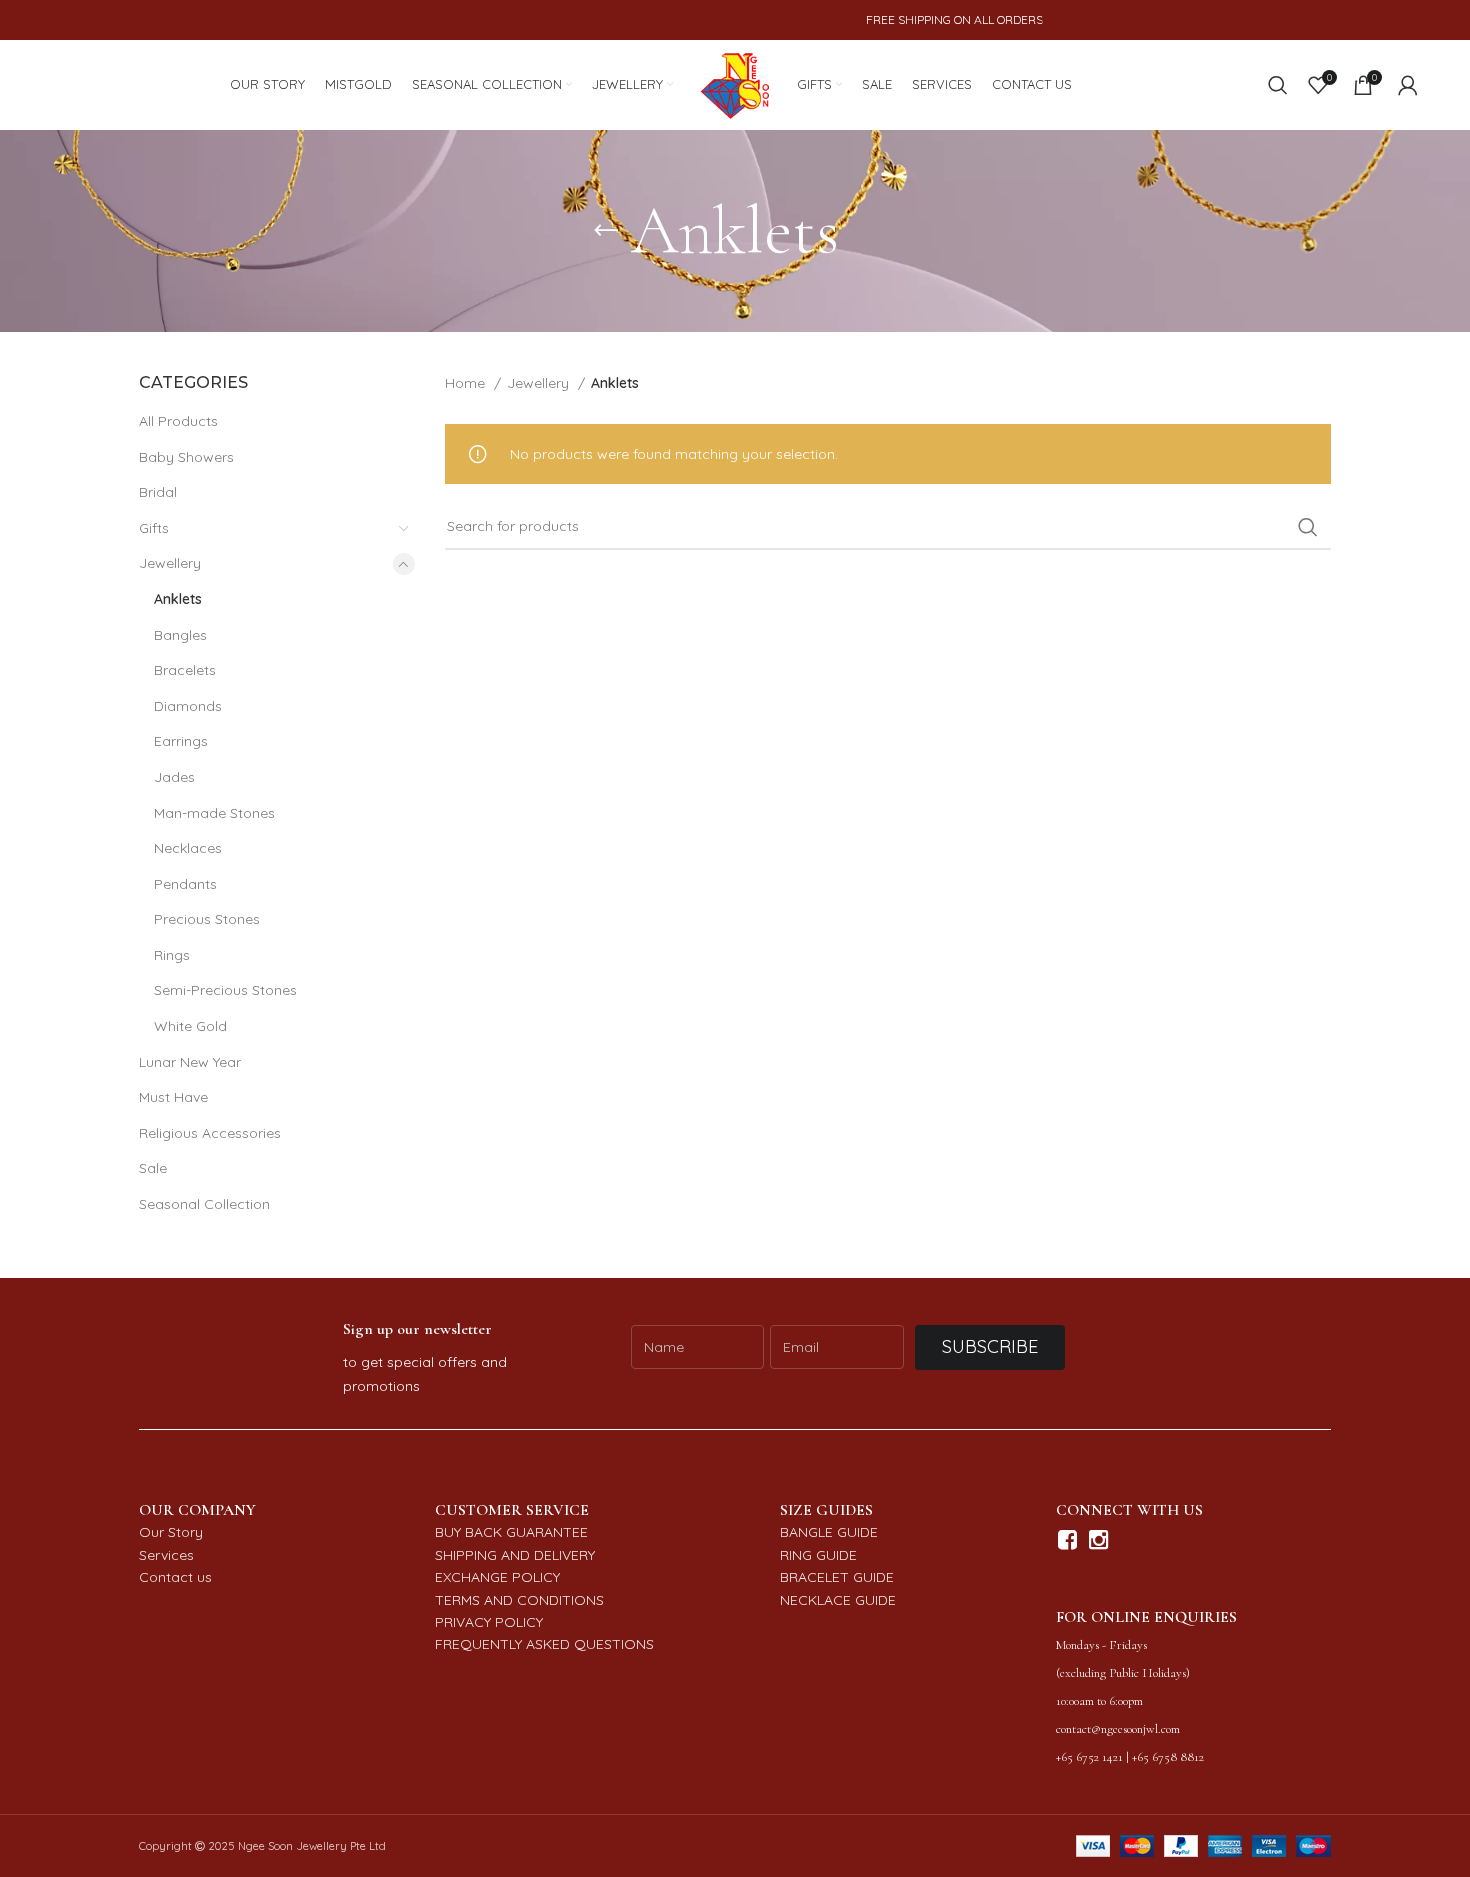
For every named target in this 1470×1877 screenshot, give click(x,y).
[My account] (1408, 85)
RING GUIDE (818, 1555)
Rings (172, 955)
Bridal (158, 492)
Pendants (185, 884)
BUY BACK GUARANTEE (511, 1532)
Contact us (175, 1577)
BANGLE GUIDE (829, 1532)
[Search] (1278, 85)
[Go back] (606, 231)
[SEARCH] (1308, 527)
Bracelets (185, 670)
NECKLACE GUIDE (838, 1600)
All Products (178, 421)
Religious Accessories (210, 1133)
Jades (174, 777)
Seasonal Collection (204, 1204)
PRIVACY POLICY (489, 1622)
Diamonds (188, 706)
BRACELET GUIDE (837, 1577)
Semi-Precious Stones (225, 990)
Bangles (180, 635)
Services (166, 1555)
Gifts (154, 528)
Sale (153, 1168)
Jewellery (170, 563)
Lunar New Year (190, 1062)
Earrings (181, 741)
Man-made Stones (214, 813)
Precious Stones (207, 919)
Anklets (178, 599)
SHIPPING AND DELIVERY (515, 1555)
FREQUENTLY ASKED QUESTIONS (544, 1644)
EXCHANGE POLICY (497, 1577)
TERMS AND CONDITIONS (519, 1600)
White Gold (190, 1026)
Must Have (173, 1097)
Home (467, 383)
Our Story (171, 1532)
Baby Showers (186, 457)
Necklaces (188, 848)
